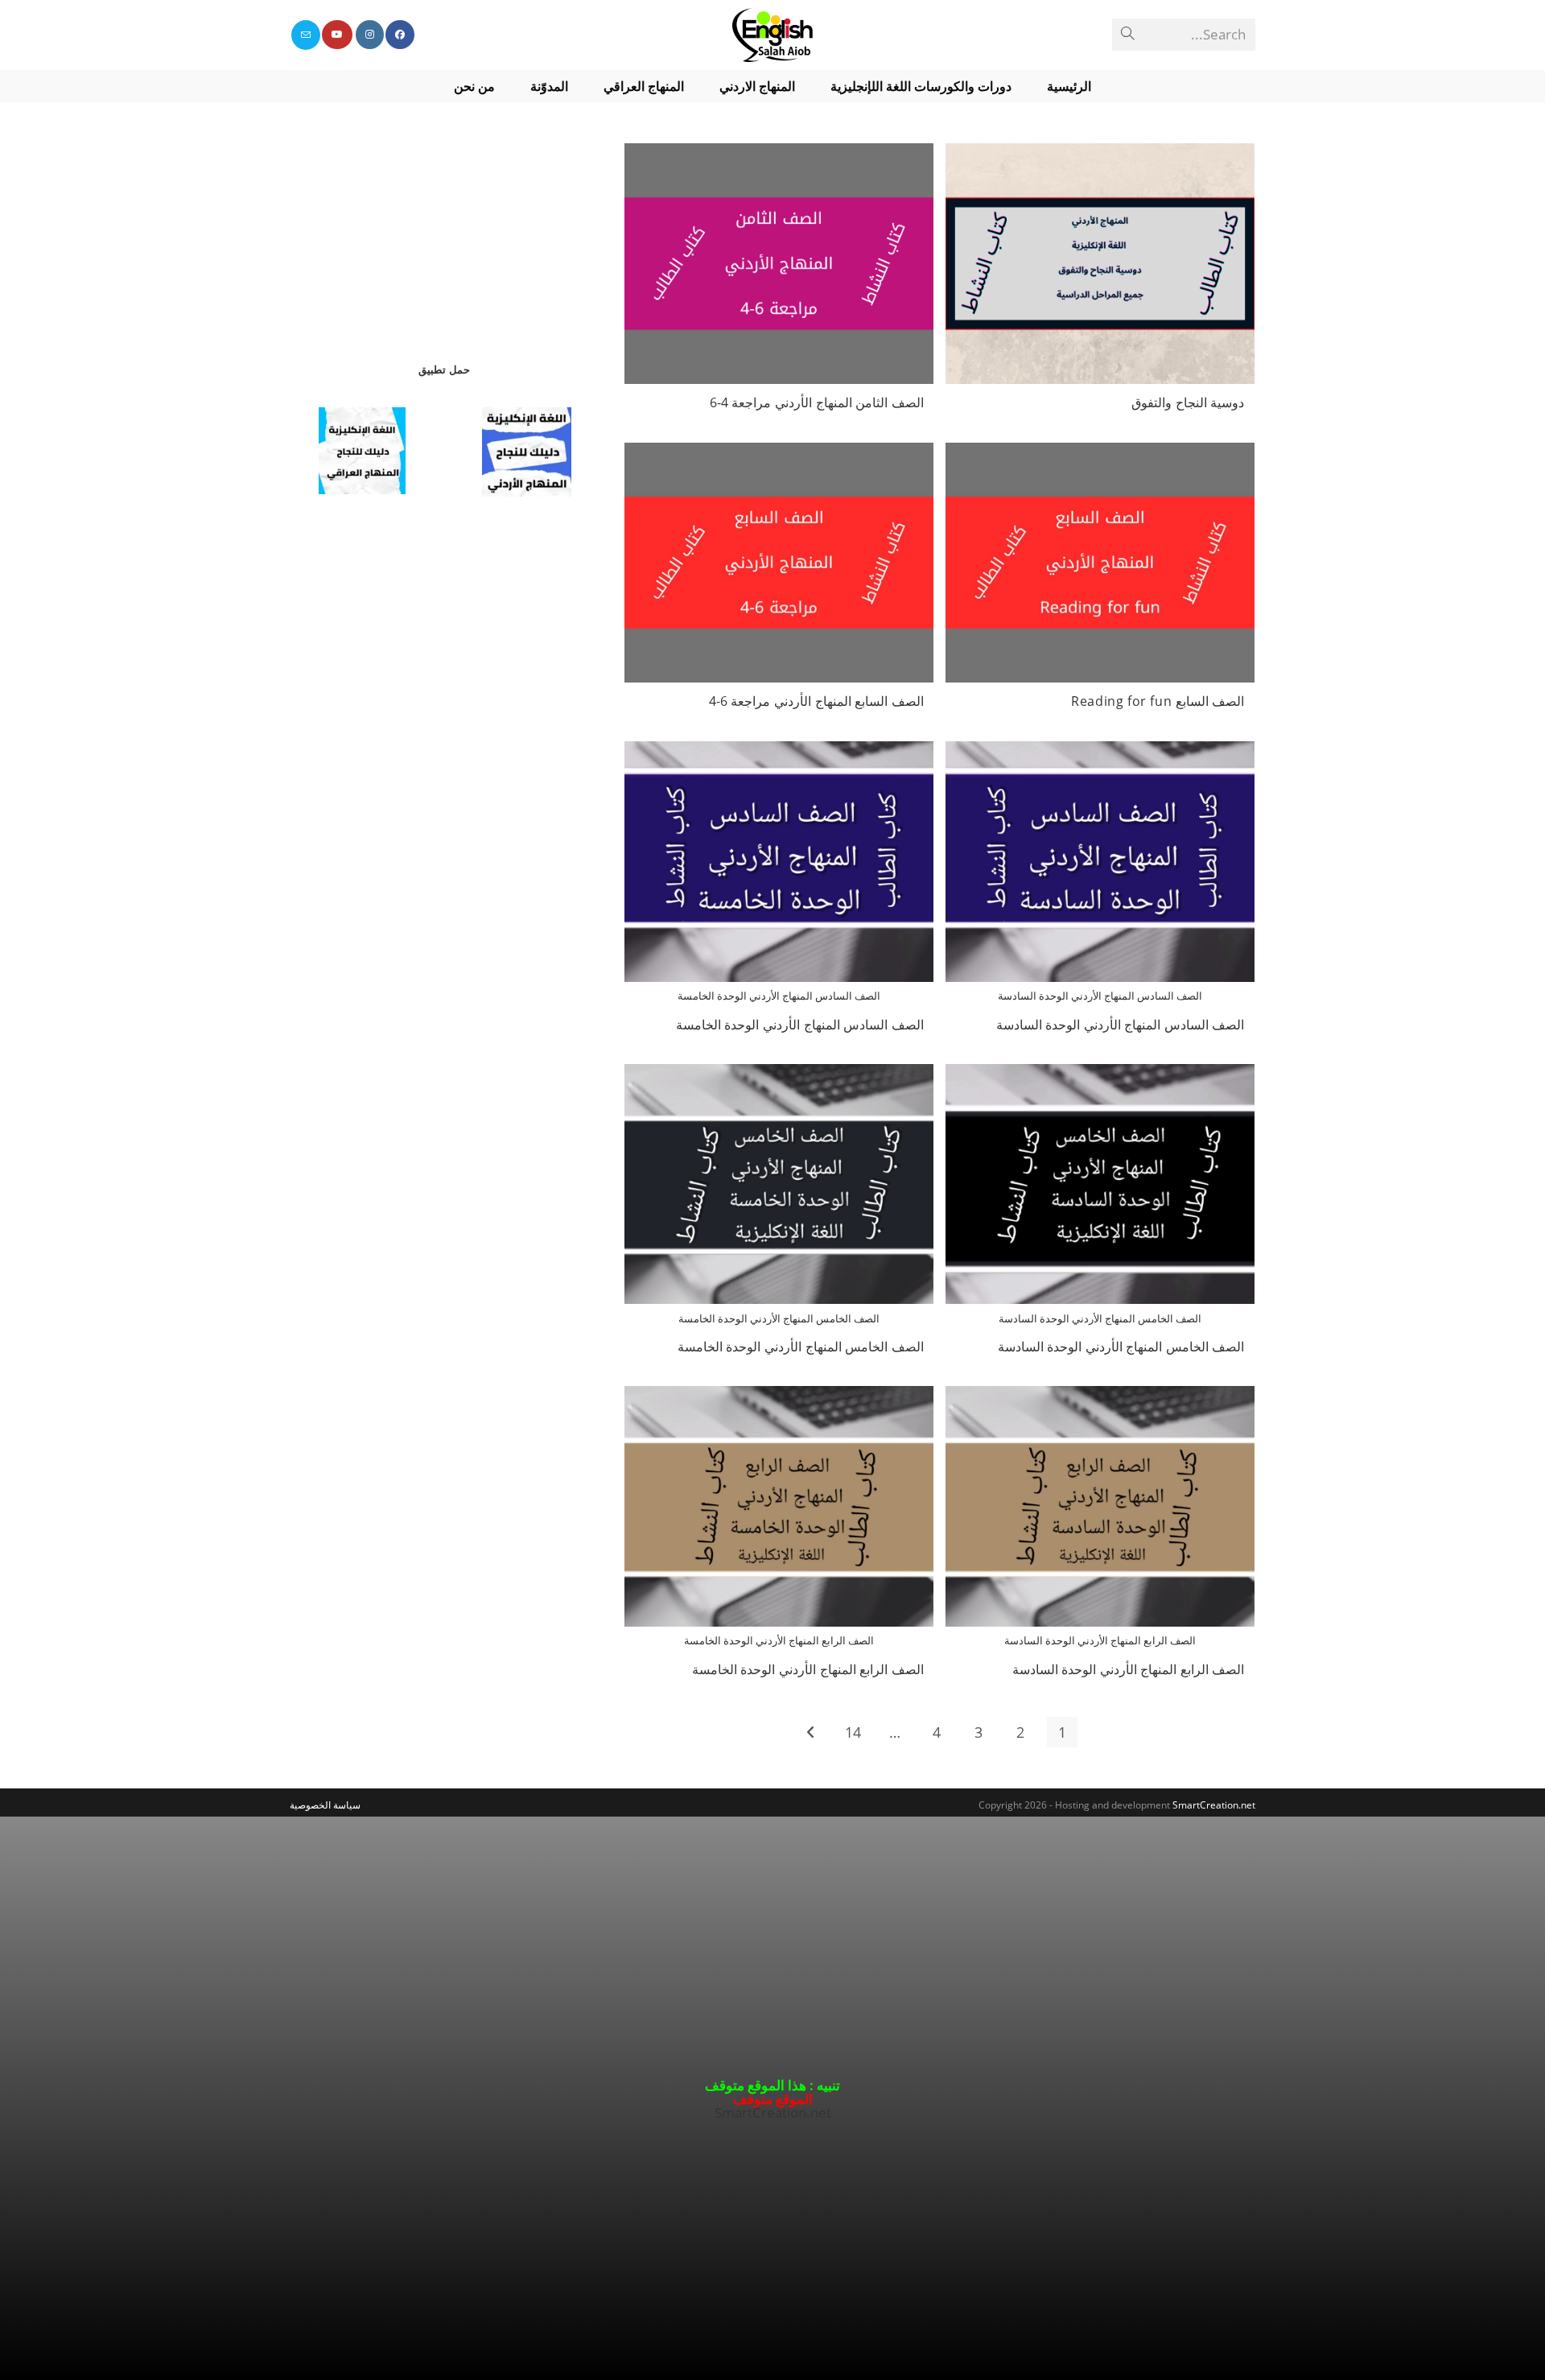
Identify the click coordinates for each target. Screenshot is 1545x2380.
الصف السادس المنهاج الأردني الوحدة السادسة (1121, 1025)
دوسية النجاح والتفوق (1188, 402)
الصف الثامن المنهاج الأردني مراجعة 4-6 (817, 402)
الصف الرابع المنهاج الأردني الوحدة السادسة (1129, 1669)
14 (853, 1732)
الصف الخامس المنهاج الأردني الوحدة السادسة (1121, 1347)
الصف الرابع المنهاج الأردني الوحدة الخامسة (808, 1669)
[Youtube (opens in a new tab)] (337, 35)
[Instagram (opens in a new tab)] (370, 35)
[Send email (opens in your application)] (306, 35)
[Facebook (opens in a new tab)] (400, 35)
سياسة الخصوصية (325, 1805)
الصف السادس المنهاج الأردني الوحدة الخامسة (800, 1025)
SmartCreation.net (1214, 1805)
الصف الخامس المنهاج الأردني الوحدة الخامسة (801, 1347)
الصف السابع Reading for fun (1158, 701)
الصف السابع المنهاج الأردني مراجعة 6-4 (816, 701)
